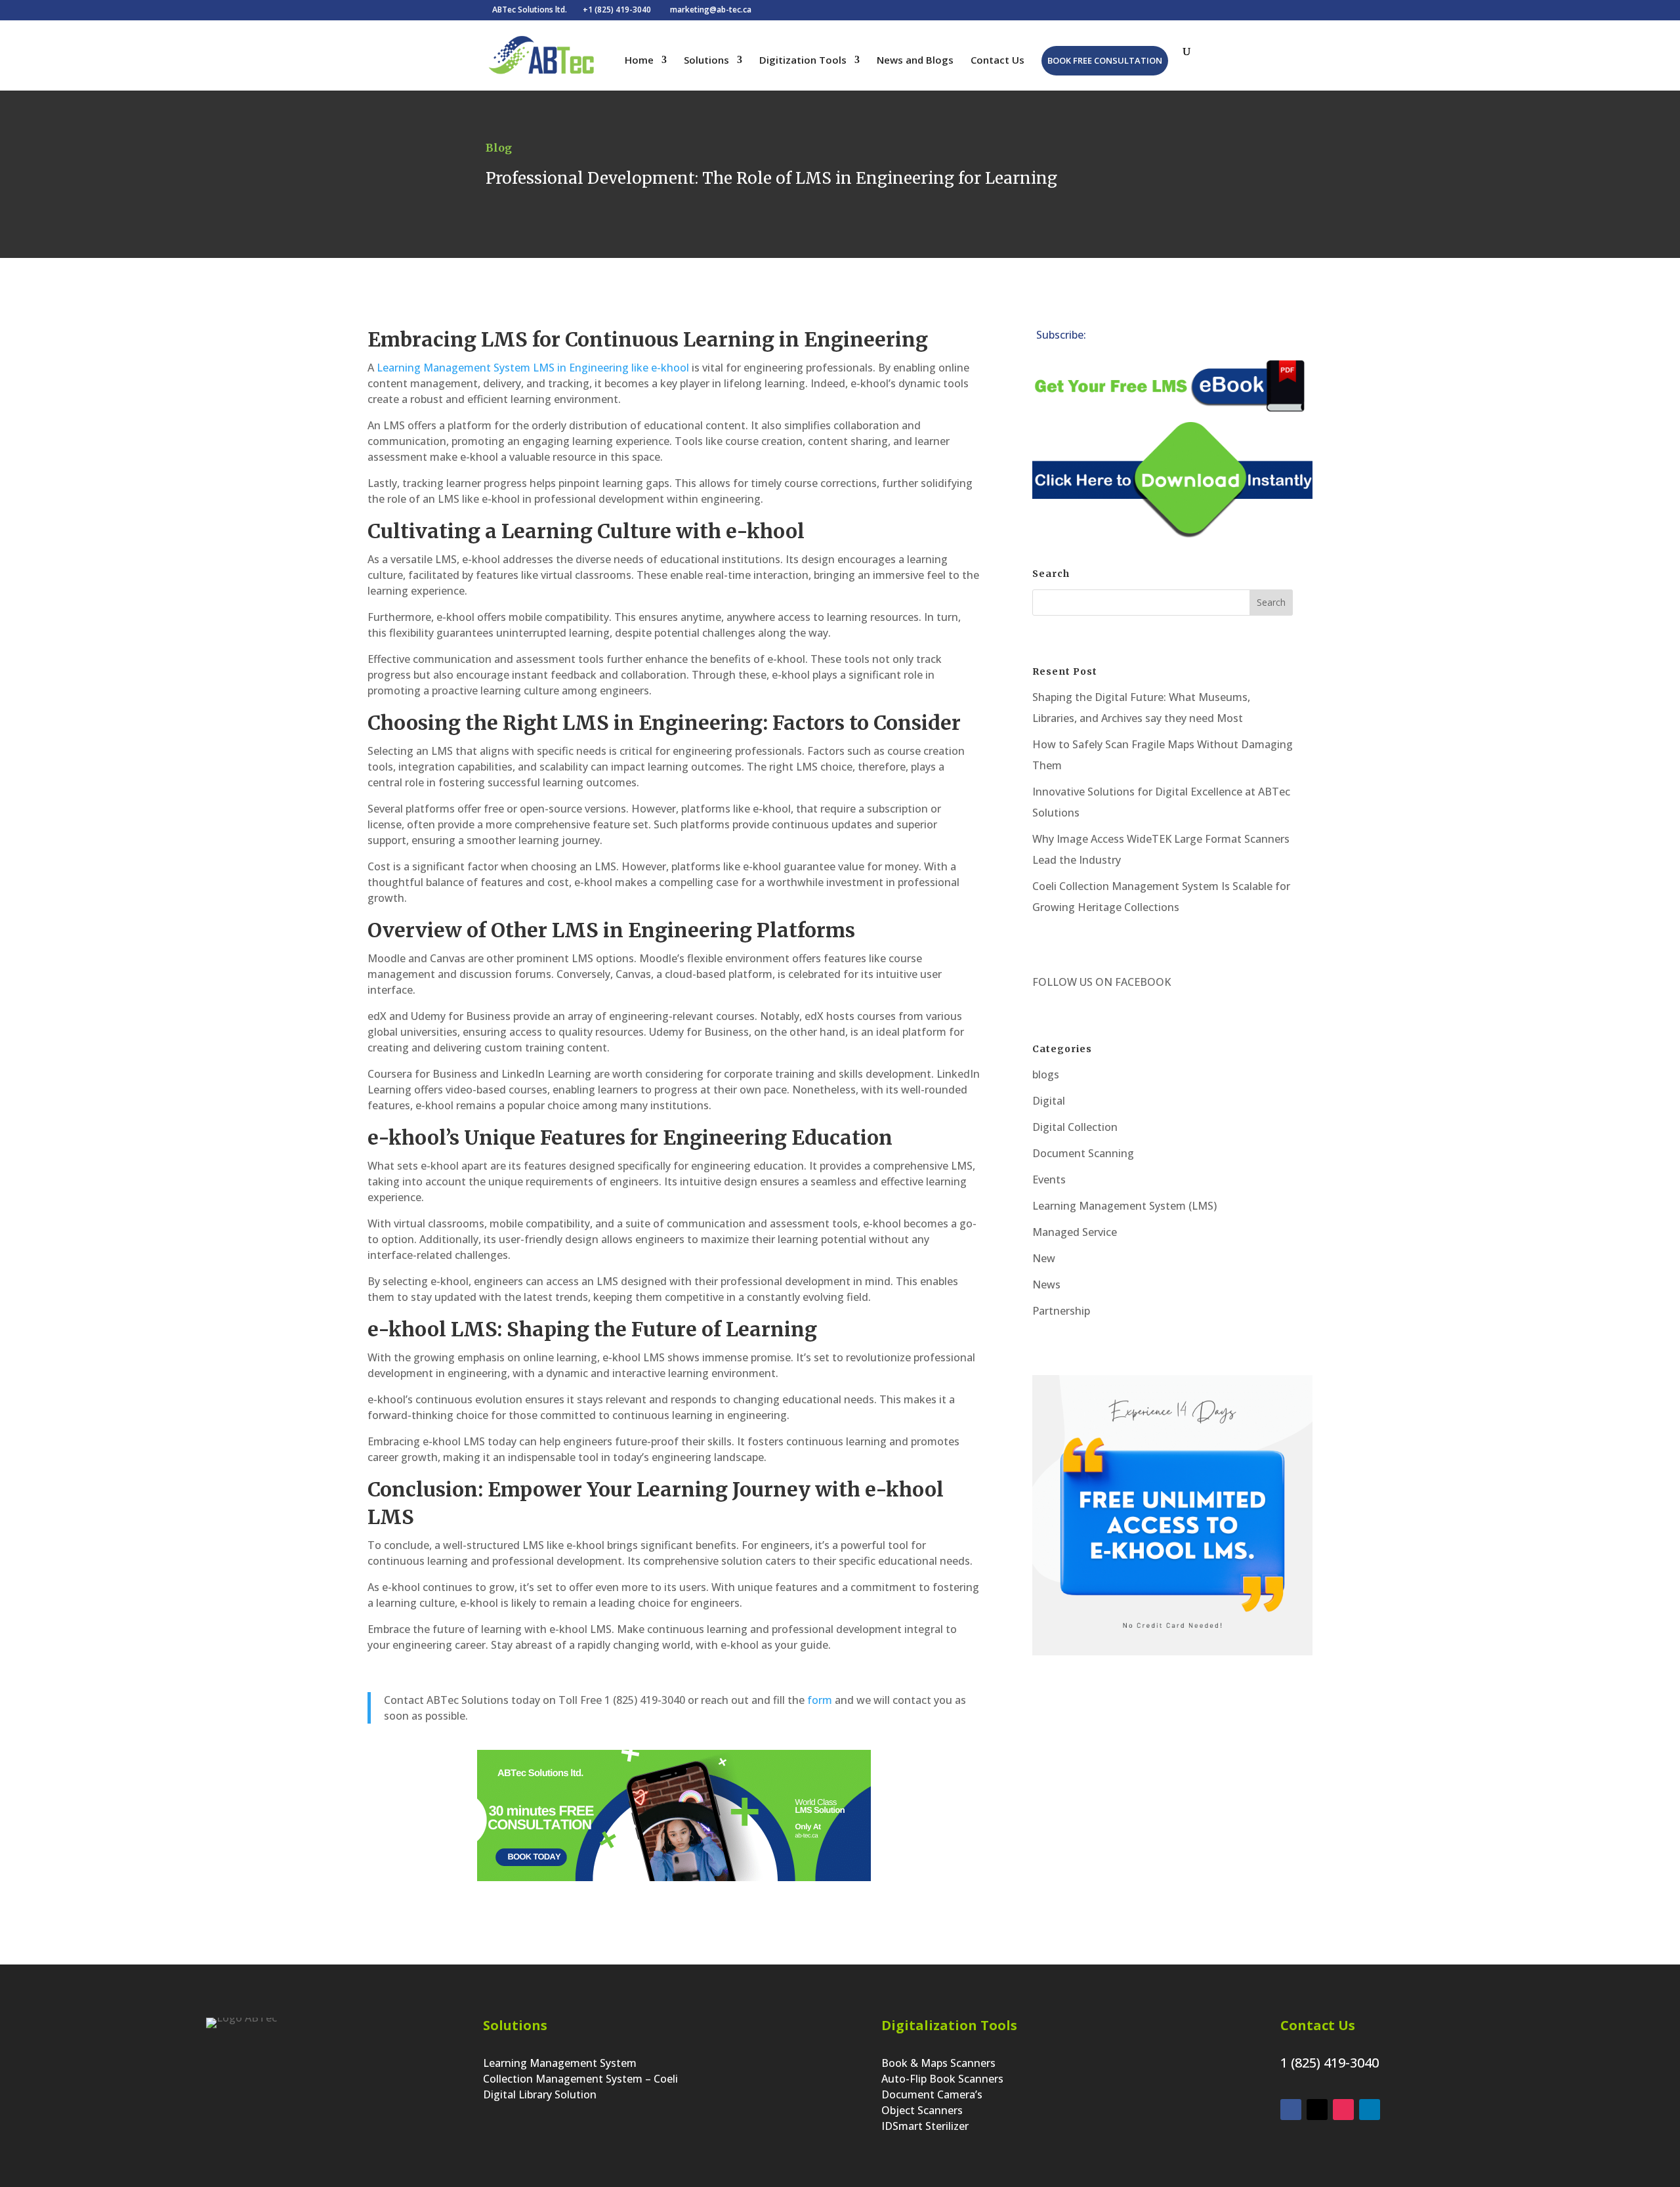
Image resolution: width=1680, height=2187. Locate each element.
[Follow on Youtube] (1228, 337)
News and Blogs (915, 61)
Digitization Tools (803, 61)
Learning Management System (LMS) (1124, 1206)
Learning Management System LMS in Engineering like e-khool (532, 368)
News (1046, 1285)
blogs (1046, 1074)
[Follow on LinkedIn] (1123, 337)
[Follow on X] (1149, 337)
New (1044, 1258)
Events (1049, 1179)
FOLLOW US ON (1072, 982)
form (820, 1700)
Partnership (1061, 1311)
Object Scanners (922, 2110)
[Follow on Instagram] (1202, 337)
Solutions (706, 61)
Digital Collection (1075, 1127)
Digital (1049, 1101)
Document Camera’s (932, 2094)
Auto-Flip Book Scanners (942, 2079)
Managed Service (1075, 1232)
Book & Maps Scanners (938, 2063)
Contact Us (997, 61)
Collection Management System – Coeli (580, 2079)
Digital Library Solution (540, 2094)
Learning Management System (560, 2063)
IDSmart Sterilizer (925, 2126)
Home (639, 61)
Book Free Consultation (1105, 60)
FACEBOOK (1142, 982)
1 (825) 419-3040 (1330, 2063)
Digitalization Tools (949, 2025)
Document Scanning (1083, 1153)
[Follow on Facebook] (1175, 337)
